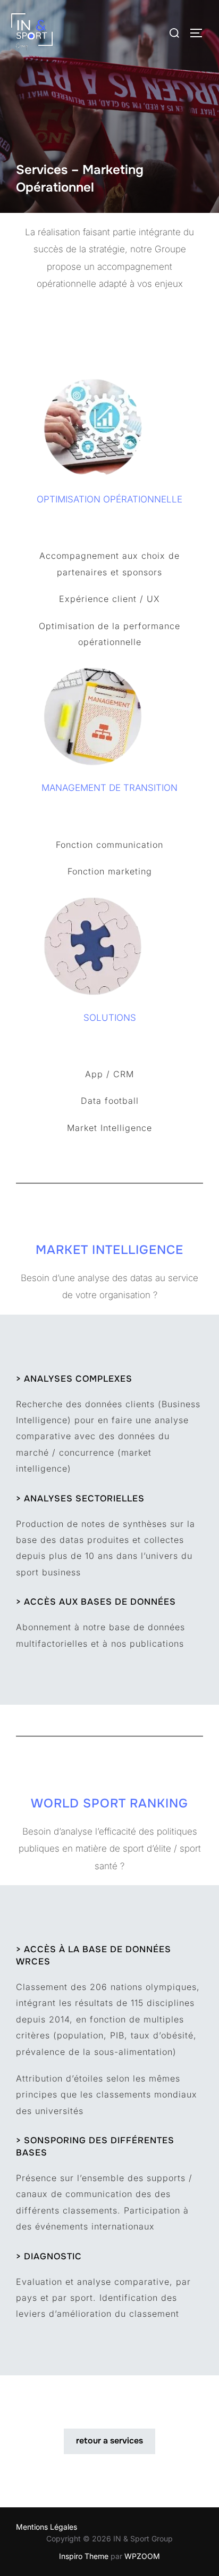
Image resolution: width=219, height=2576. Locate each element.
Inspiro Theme (84, 2556)
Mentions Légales (47, 2527)
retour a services (109, 2441)
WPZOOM (142, 2556)
